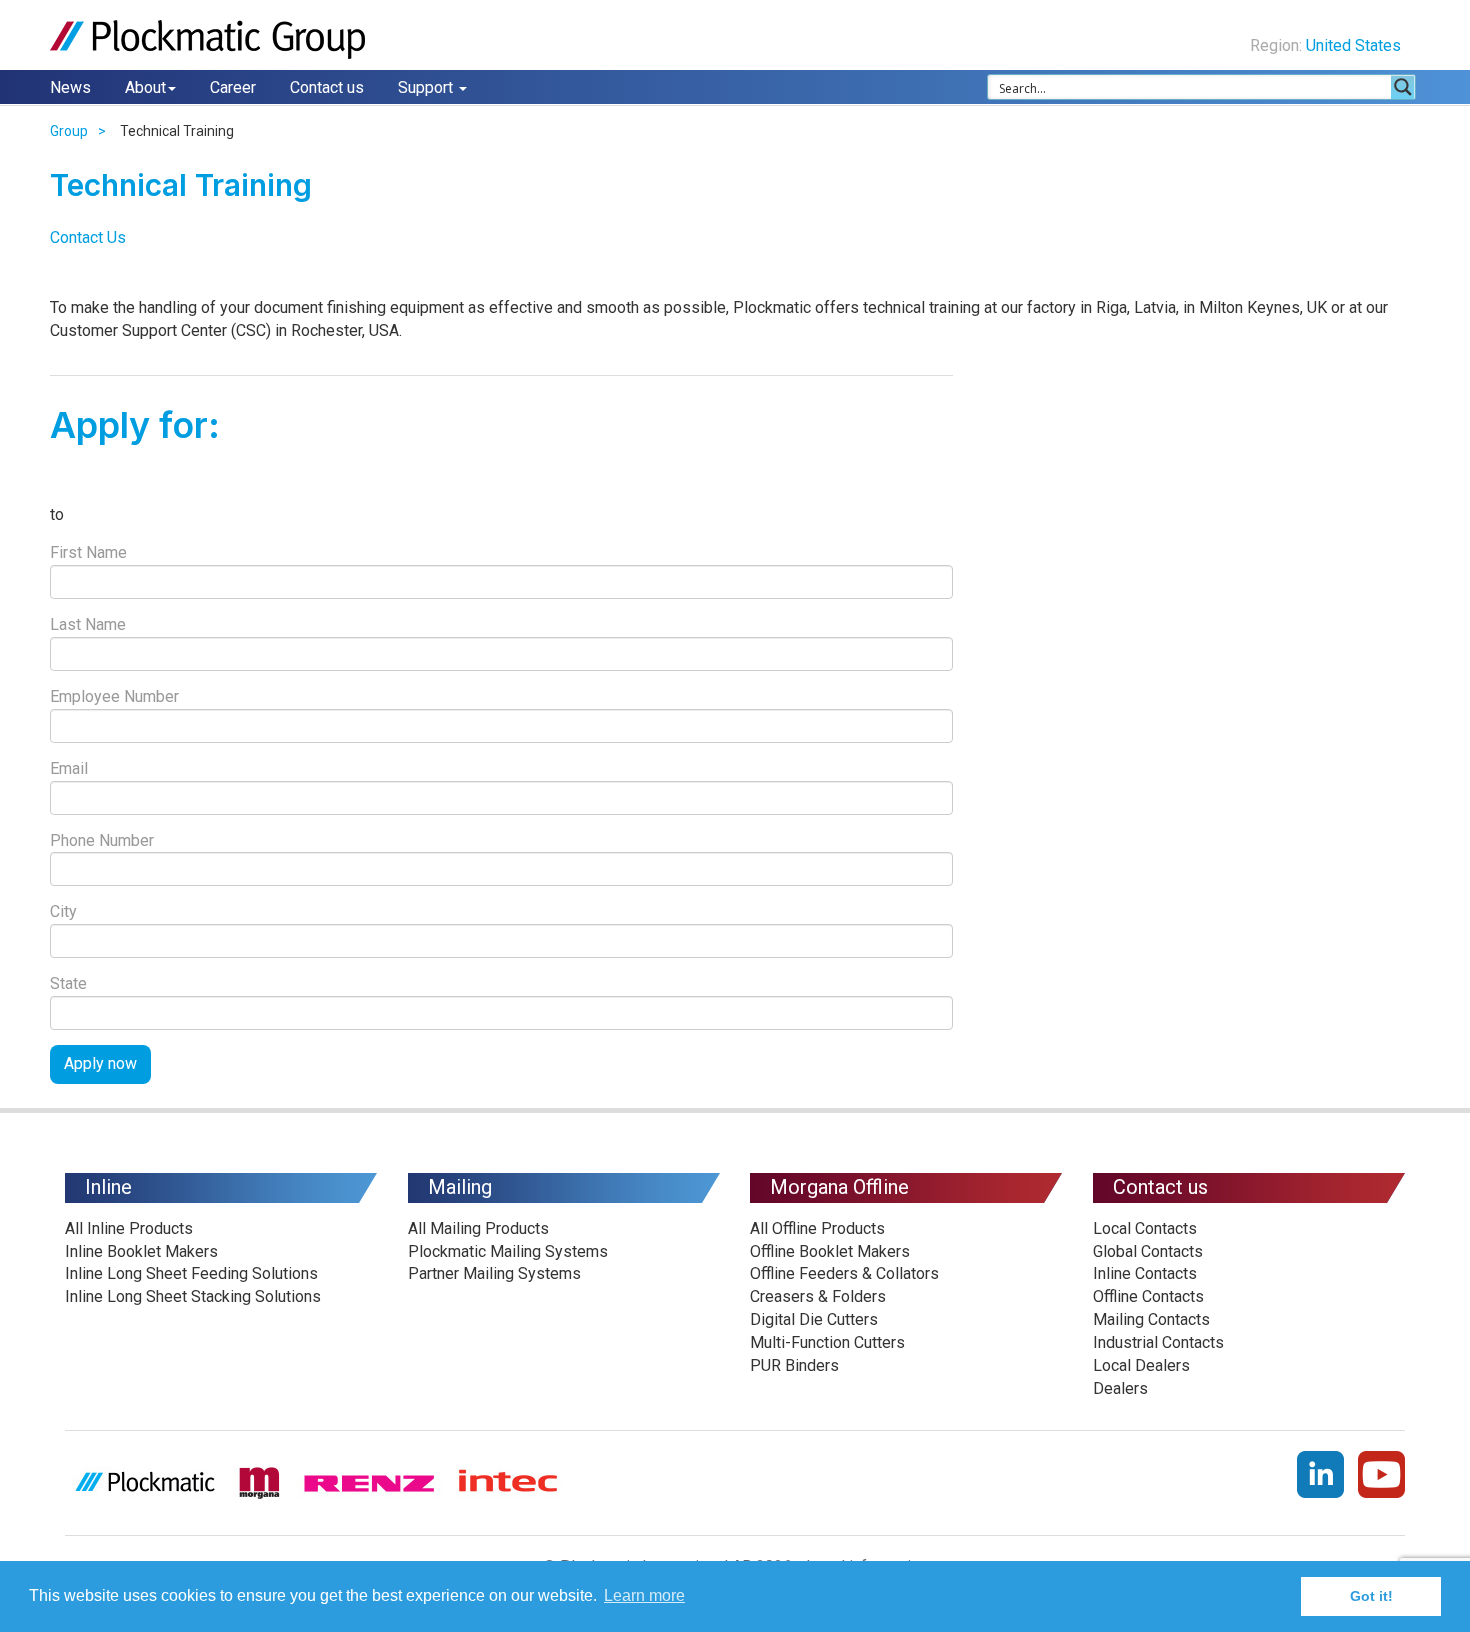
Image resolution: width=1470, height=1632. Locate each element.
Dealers (1120, 1388)
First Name (88, 552)
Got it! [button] (1371, 1596)
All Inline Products (129, 1228)
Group (69, 131)
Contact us (327, 87)
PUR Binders (794, 1365)
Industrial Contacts (1158, 1342)
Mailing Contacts (1151, 1319)
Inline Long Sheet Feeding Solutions (191, 1273)
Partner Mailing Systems (494, 1273)
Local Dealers (1141, 1365)
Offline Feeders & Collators (844, 1273)
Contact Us (88, 237)
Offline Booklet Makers (830, 1251)
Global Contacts (1148, 1251)
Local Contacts (1145, 1228)
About (145, 87)
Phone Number (102, 840)
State (68, 983)
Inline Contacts (1145, 1273)
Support (427, 87)
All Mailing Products (478, 1228)
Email (69, 768)
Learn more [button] (644, 1595)
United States (1355, 45)
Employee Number (114, 696)
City (63, 911)
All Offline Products (817, 1228)
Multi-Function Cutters (827, 1342)
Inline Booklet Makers (141, 1251)
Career (233, 87)
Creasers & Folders (818, 1296)
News (70, 87)
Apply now (100, 1063)
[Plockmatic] (210, 39)
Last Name (88, 624)
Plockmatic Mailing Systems (508, 1251)
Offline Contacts (1148, 1296)
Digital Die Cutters (814, 1319)
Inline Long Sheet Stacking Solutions (193, 1296)
